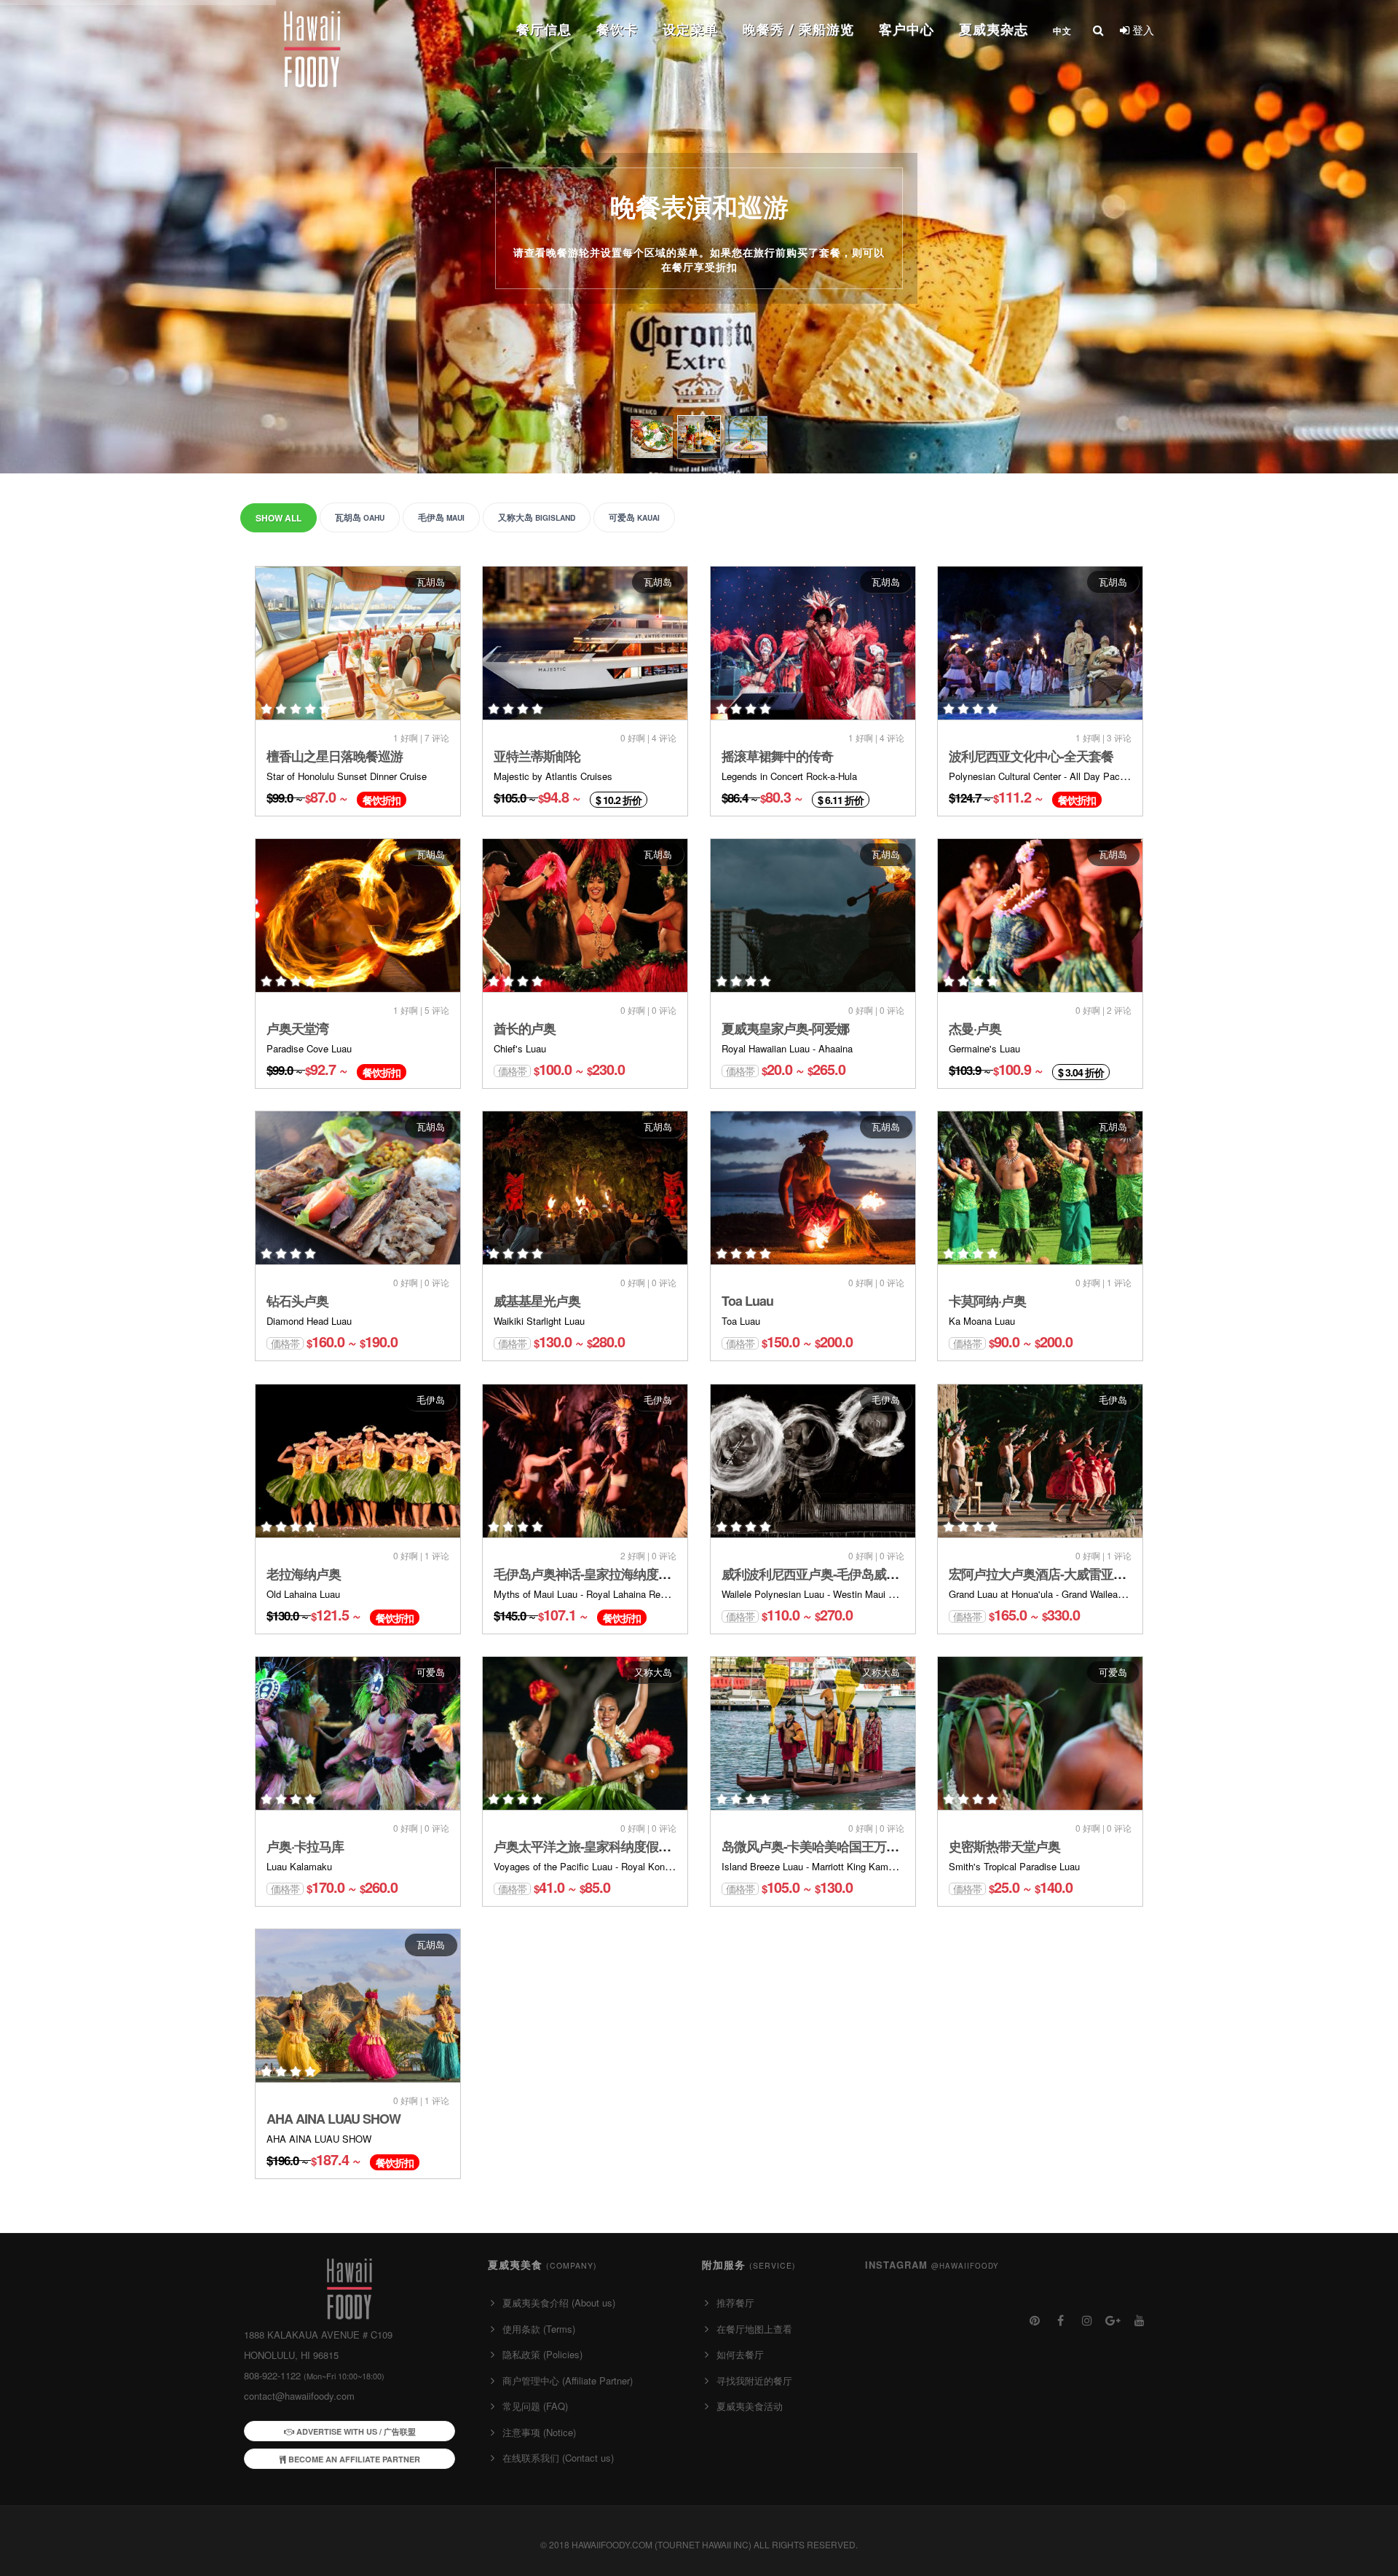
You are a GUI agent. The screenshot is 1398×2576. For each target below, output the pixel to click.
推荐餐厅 (735, 2303)
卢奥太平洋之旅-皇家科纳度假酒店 (588, 1846)
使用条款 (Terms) (539, 2329)
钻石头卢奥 (297, 1301)
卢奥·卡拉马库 (305, 1846)
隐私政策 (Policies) (542, 2354)
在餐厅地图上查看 (754, 2329)
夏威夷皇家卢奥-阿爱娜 (785, 1028)
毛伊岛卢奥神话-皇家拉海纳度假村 (588, 1574)
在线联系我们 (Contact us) (558, 2458)
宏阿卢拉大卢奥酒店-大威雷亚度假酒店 (1056, 1574)
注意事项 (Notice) (539, 2432)
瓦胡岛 (360, 517)
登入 (1142, 29)
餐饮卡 (617, 29)
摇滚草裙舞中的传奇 (777, 756)
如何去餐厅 (740, 2354)
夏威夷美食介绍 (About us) (559, 2303)
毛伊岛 (441, 517)
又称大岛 (537, 517)
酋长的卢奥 (525, 1028)
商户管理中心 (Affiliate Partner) (568, 2380)
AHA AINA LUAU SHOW (333, 2119)
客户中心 (907, 29)
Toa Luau (747, 1301)
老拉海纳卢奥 (304, 1574)
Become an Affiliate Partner (353, 2459)
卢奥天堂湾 (297, 1028)
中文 (1062, 31)
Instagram (932, 2265)
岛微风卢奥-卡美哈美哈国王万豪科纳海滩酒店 (847, 1846)
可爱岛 (634, 517)
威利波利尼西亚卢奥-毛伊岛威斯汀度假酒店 (841, 1574)
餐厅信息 (544, 29)
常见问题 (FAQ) (535, 2406)
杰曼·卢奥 (975, 1028)
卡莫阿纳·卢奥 (987, 1301)
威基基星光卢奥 (537, 1301)
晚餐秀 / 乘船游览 (798, 29)
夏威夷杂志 (994, 29)
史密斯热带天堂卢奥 (1004, 1846)
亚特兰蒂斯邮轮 (537, 756)
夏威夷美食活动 (750, 2406)
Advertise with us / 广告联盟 (355, 2431)
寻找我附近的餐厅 (754, 2380)
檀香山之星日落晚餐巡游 (335, 756)
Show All (279, 518)
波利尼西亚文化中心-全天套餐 (1031, 756)
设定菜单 (690, 29)
